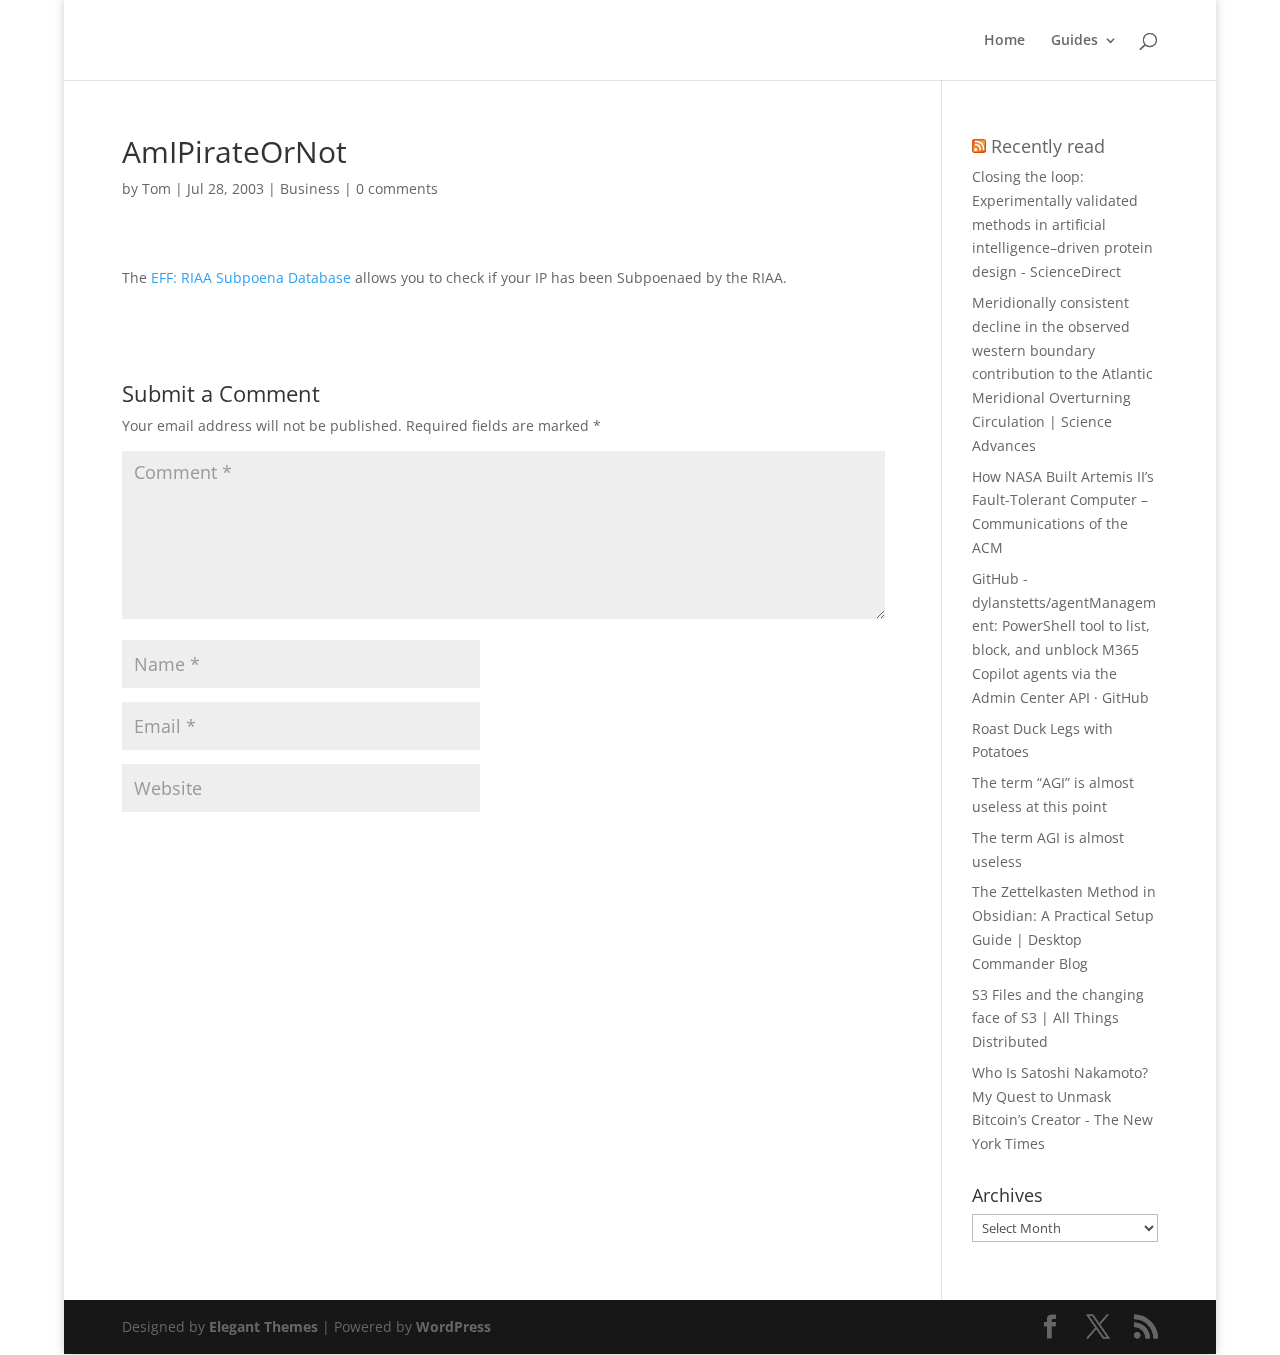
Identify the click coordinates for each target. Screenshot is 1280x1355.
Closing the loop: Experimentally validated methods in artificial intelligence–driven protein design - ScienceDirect (1062, 224)
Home (1004, 41)
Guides (1074, 41)
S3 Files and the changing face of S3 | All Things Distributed (1058, 1018)
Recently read (1048, 146)
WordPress (453, 1326)
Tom (156, 188)
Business (310, 188)
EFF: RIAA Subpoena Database (251, 277)
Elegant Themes (263, 1326)
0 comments (397, 188)
